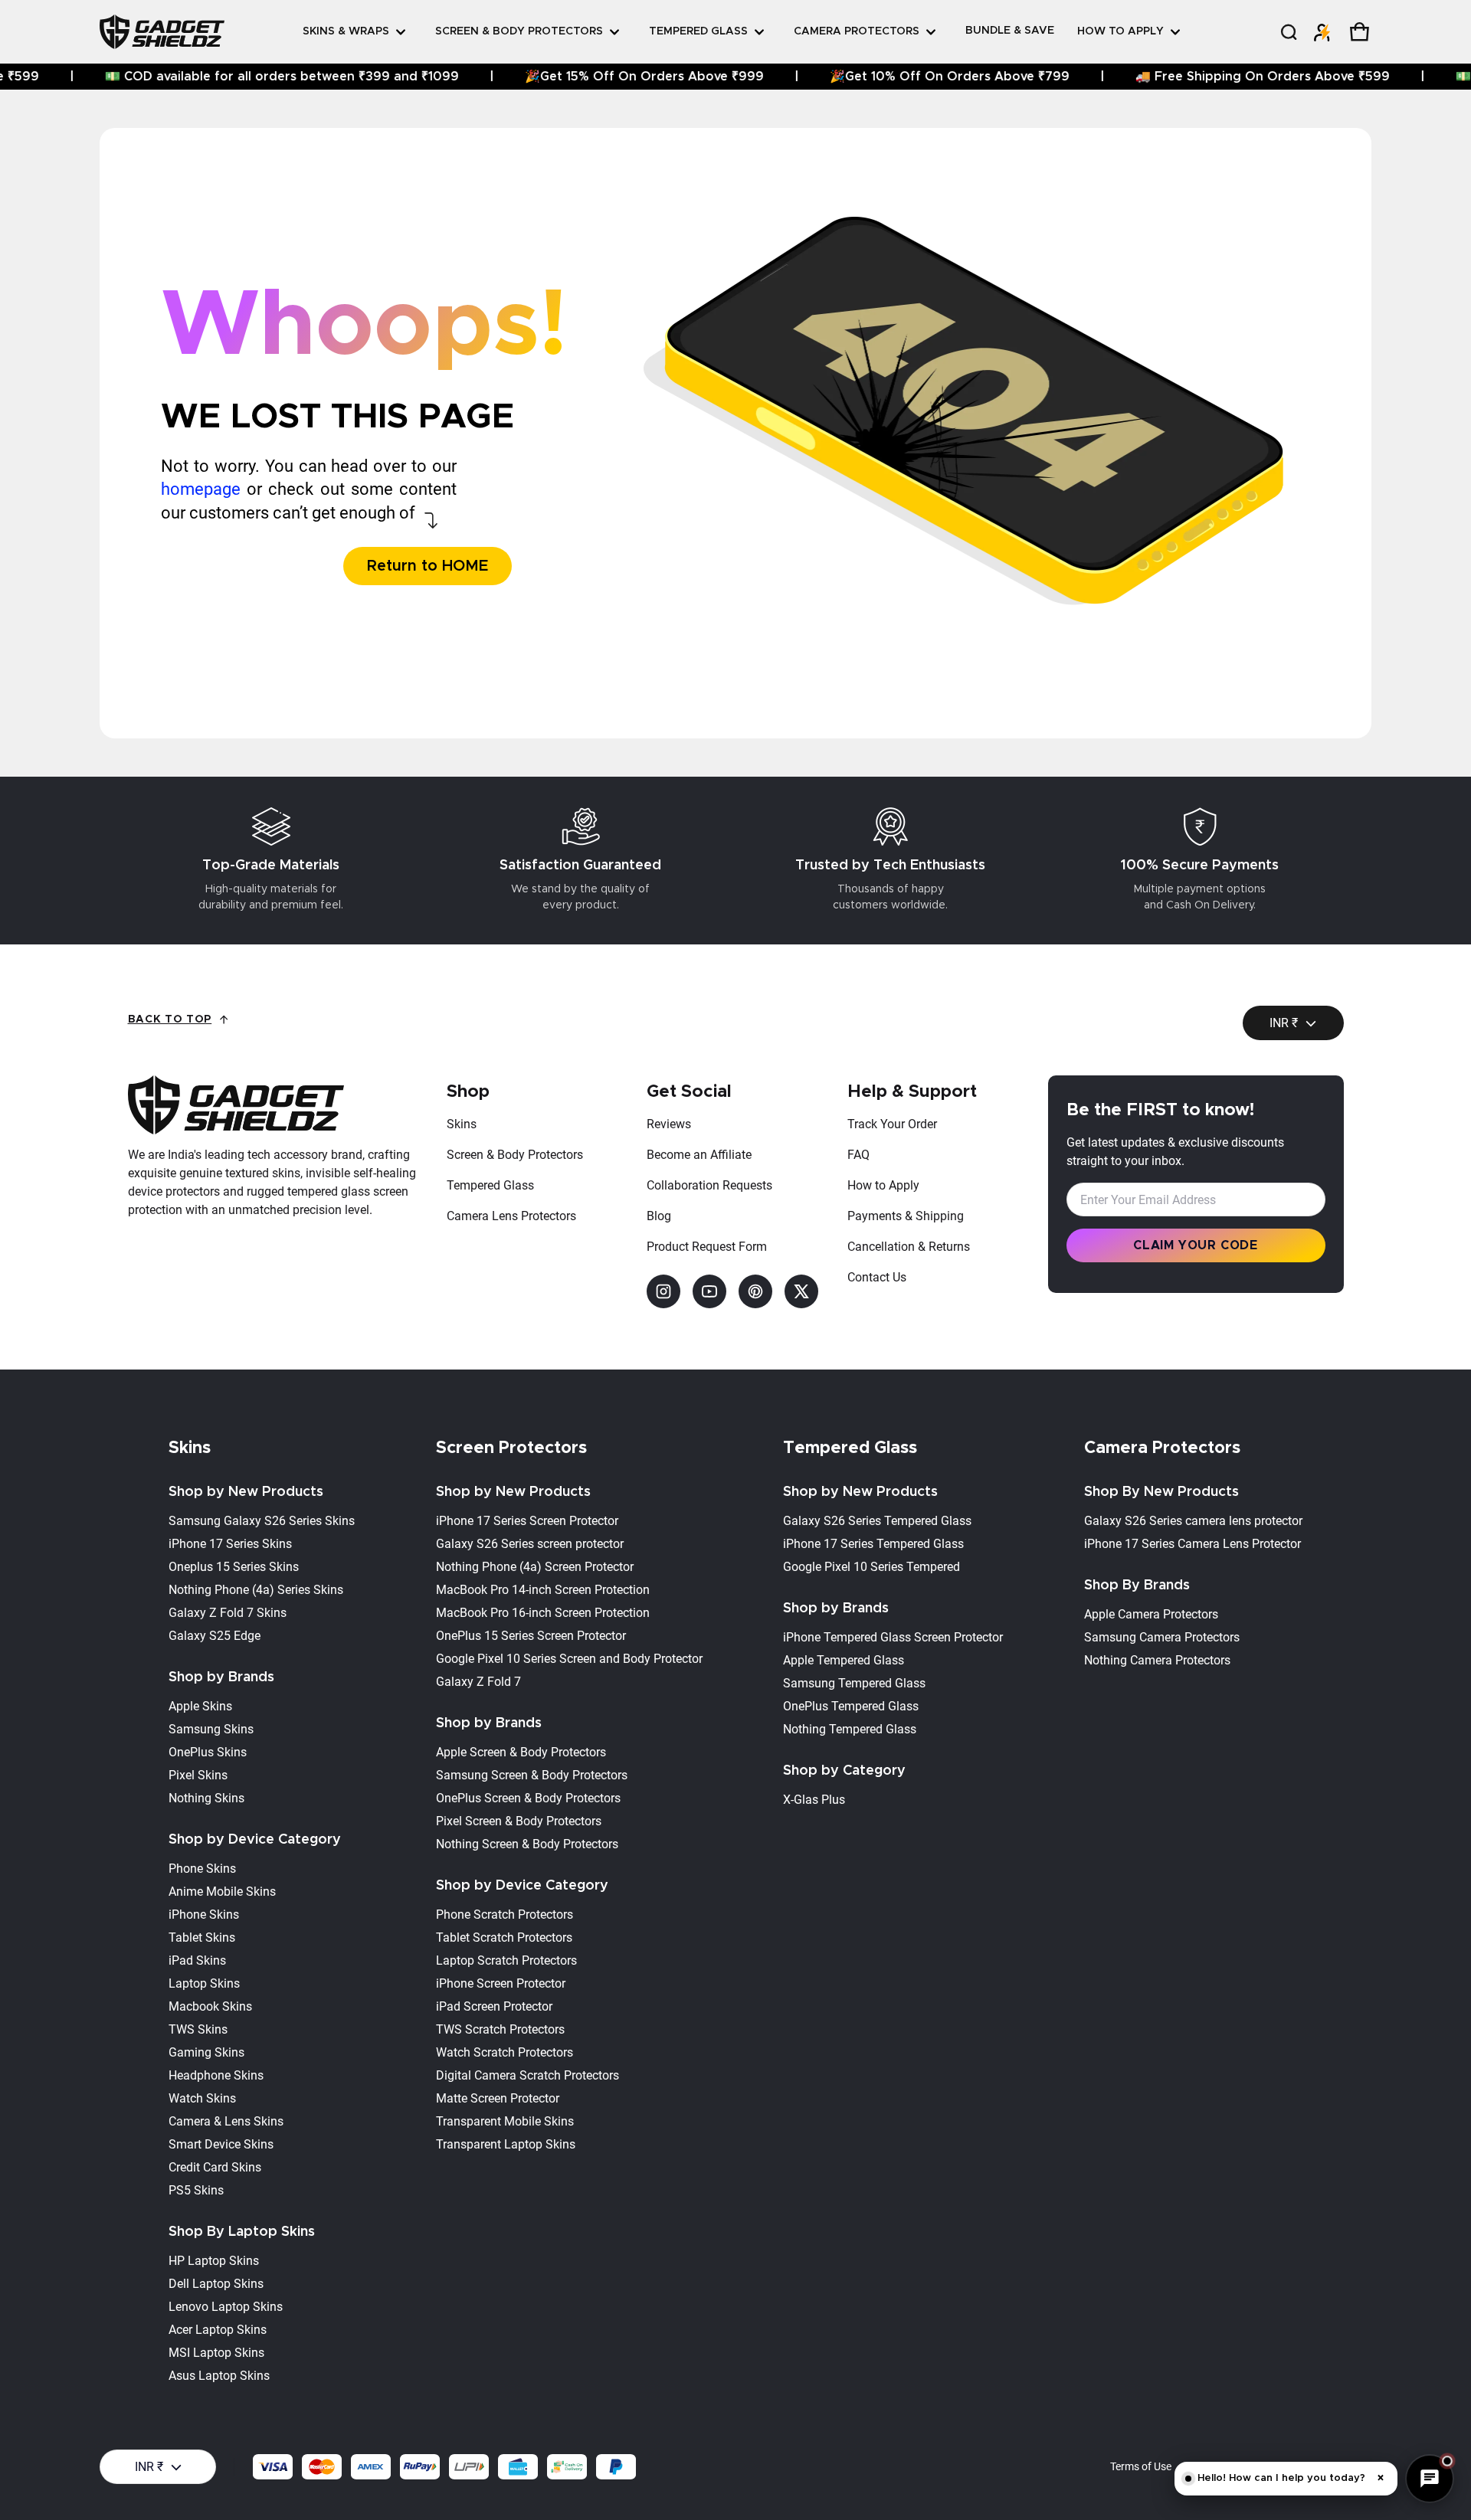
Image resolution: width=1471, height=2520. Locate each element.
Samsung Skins (211, 1729)
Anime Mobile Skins (222, 1892)
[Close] (1394, 66)
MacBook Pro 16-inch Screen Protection (543, 1613)
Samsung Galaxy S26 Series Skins (262, 1521)
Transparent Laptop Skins (506, 2144)
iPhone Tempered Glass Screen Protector (893, 1637)
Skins (462, 1124)
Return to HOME (428, 566)
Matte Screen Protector (498, 2098)
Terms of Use (1141, 2466)
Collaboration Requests (709, 1185)
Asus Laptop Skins (219, 2376)
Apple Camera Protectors (1151, 1614)
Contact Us (877, 1277)
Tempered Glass (490, 1185)
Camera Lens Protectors (511, 1216)
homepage (201, 489)
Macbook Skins (210, 2006)
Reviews (669, 1124)
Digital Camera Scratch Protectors (527, 2075)
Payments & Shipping (906, 1216)
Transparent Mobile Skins (505, 2121)
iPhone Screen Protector (501, 1983)
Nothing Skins (206, 1798)
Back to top (170, 1019)
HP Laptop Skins (214, 2261)
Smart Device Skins (221, 2144)
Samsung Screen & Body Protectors (532, 1775)
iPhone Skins (204, 1915)
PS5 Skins (196, 2190)
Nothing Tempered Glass (850, 1729)
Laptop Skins (204, 1983)
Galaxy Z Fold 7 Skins (228, 1613)
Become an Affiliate (699, 1155)
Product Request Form (707, 1247)
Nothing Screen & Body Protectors (527, 1844)
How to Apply (883, 1185)
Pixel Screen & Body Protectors (519, 1821)
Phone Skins (202, 1869)
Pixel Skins (198, 1775)
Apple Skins (200, 1706)
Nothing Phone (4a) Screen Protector (535, 1567)
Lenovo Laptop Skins (226, 2307)
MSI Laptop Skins (216, 2353)
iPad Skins (197, 1960)
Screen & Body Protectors (515, 1155)
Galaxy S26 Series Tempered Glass (877, 1521)
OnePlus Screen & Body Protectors (528, 1798)
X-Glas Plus (814, 1800)
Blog (659, 1216)
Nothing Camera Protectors (1157, 1660)
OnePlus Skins (208, 1752)
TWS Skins (198, 2029)
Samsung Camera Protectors (1162, 1637)
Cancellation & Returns (909, 1247)
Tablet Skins (202, 1937)
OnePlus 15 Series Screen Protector (531, 1636)
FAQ (858, 1155)
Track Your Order (892, 1124)
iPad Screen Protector (494, 2006)
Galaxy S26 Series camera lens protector (1193, 1521)
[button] (1288, 32)
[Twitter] (801, 1291)
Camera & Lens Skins (226, 2121)
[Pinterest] (755, 1291)
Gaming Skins (206, 2052)
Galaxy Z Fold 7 (478, 1682)
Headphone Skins (216, 2075)
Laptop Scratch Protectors (506, 1960)
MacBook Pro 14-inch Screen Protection (543, 1590)
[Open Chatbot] (1430, 2479)
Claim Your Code (1196, 1245)
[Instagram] (663, 1291)
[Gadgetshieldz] (162, 31)
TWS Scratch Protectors (500, 2029)
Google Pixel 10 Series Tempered (871, 1567)
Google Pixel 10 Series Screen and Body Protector (569, 1659)
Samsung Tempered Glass (854, 1683)
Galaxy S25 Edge (215, 1636)
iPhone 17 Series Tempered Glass (873, 1544)
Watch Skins (202, 2098)
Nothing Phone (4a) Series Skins (256, 1590)
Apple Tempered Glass (844, 1660)
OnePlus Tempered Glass (851, 1706)
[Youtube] (709, 1291)
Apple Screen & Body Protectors (521, 1752)
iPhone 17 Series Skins (230, 1544)
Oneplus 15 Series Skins (234, 1567)
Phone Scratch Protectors (505, 1915)
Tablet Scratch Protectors (504, 1937)
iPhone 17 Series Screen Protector (527, 1521)
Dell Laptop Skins (216, 2284)
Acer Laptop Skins (218, 2330)
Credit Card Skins (215, 2167)
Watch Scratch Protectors (505, 2052)
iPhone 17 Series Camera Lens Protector (1193, 1544)
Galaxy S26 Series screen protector (530, 1544)
